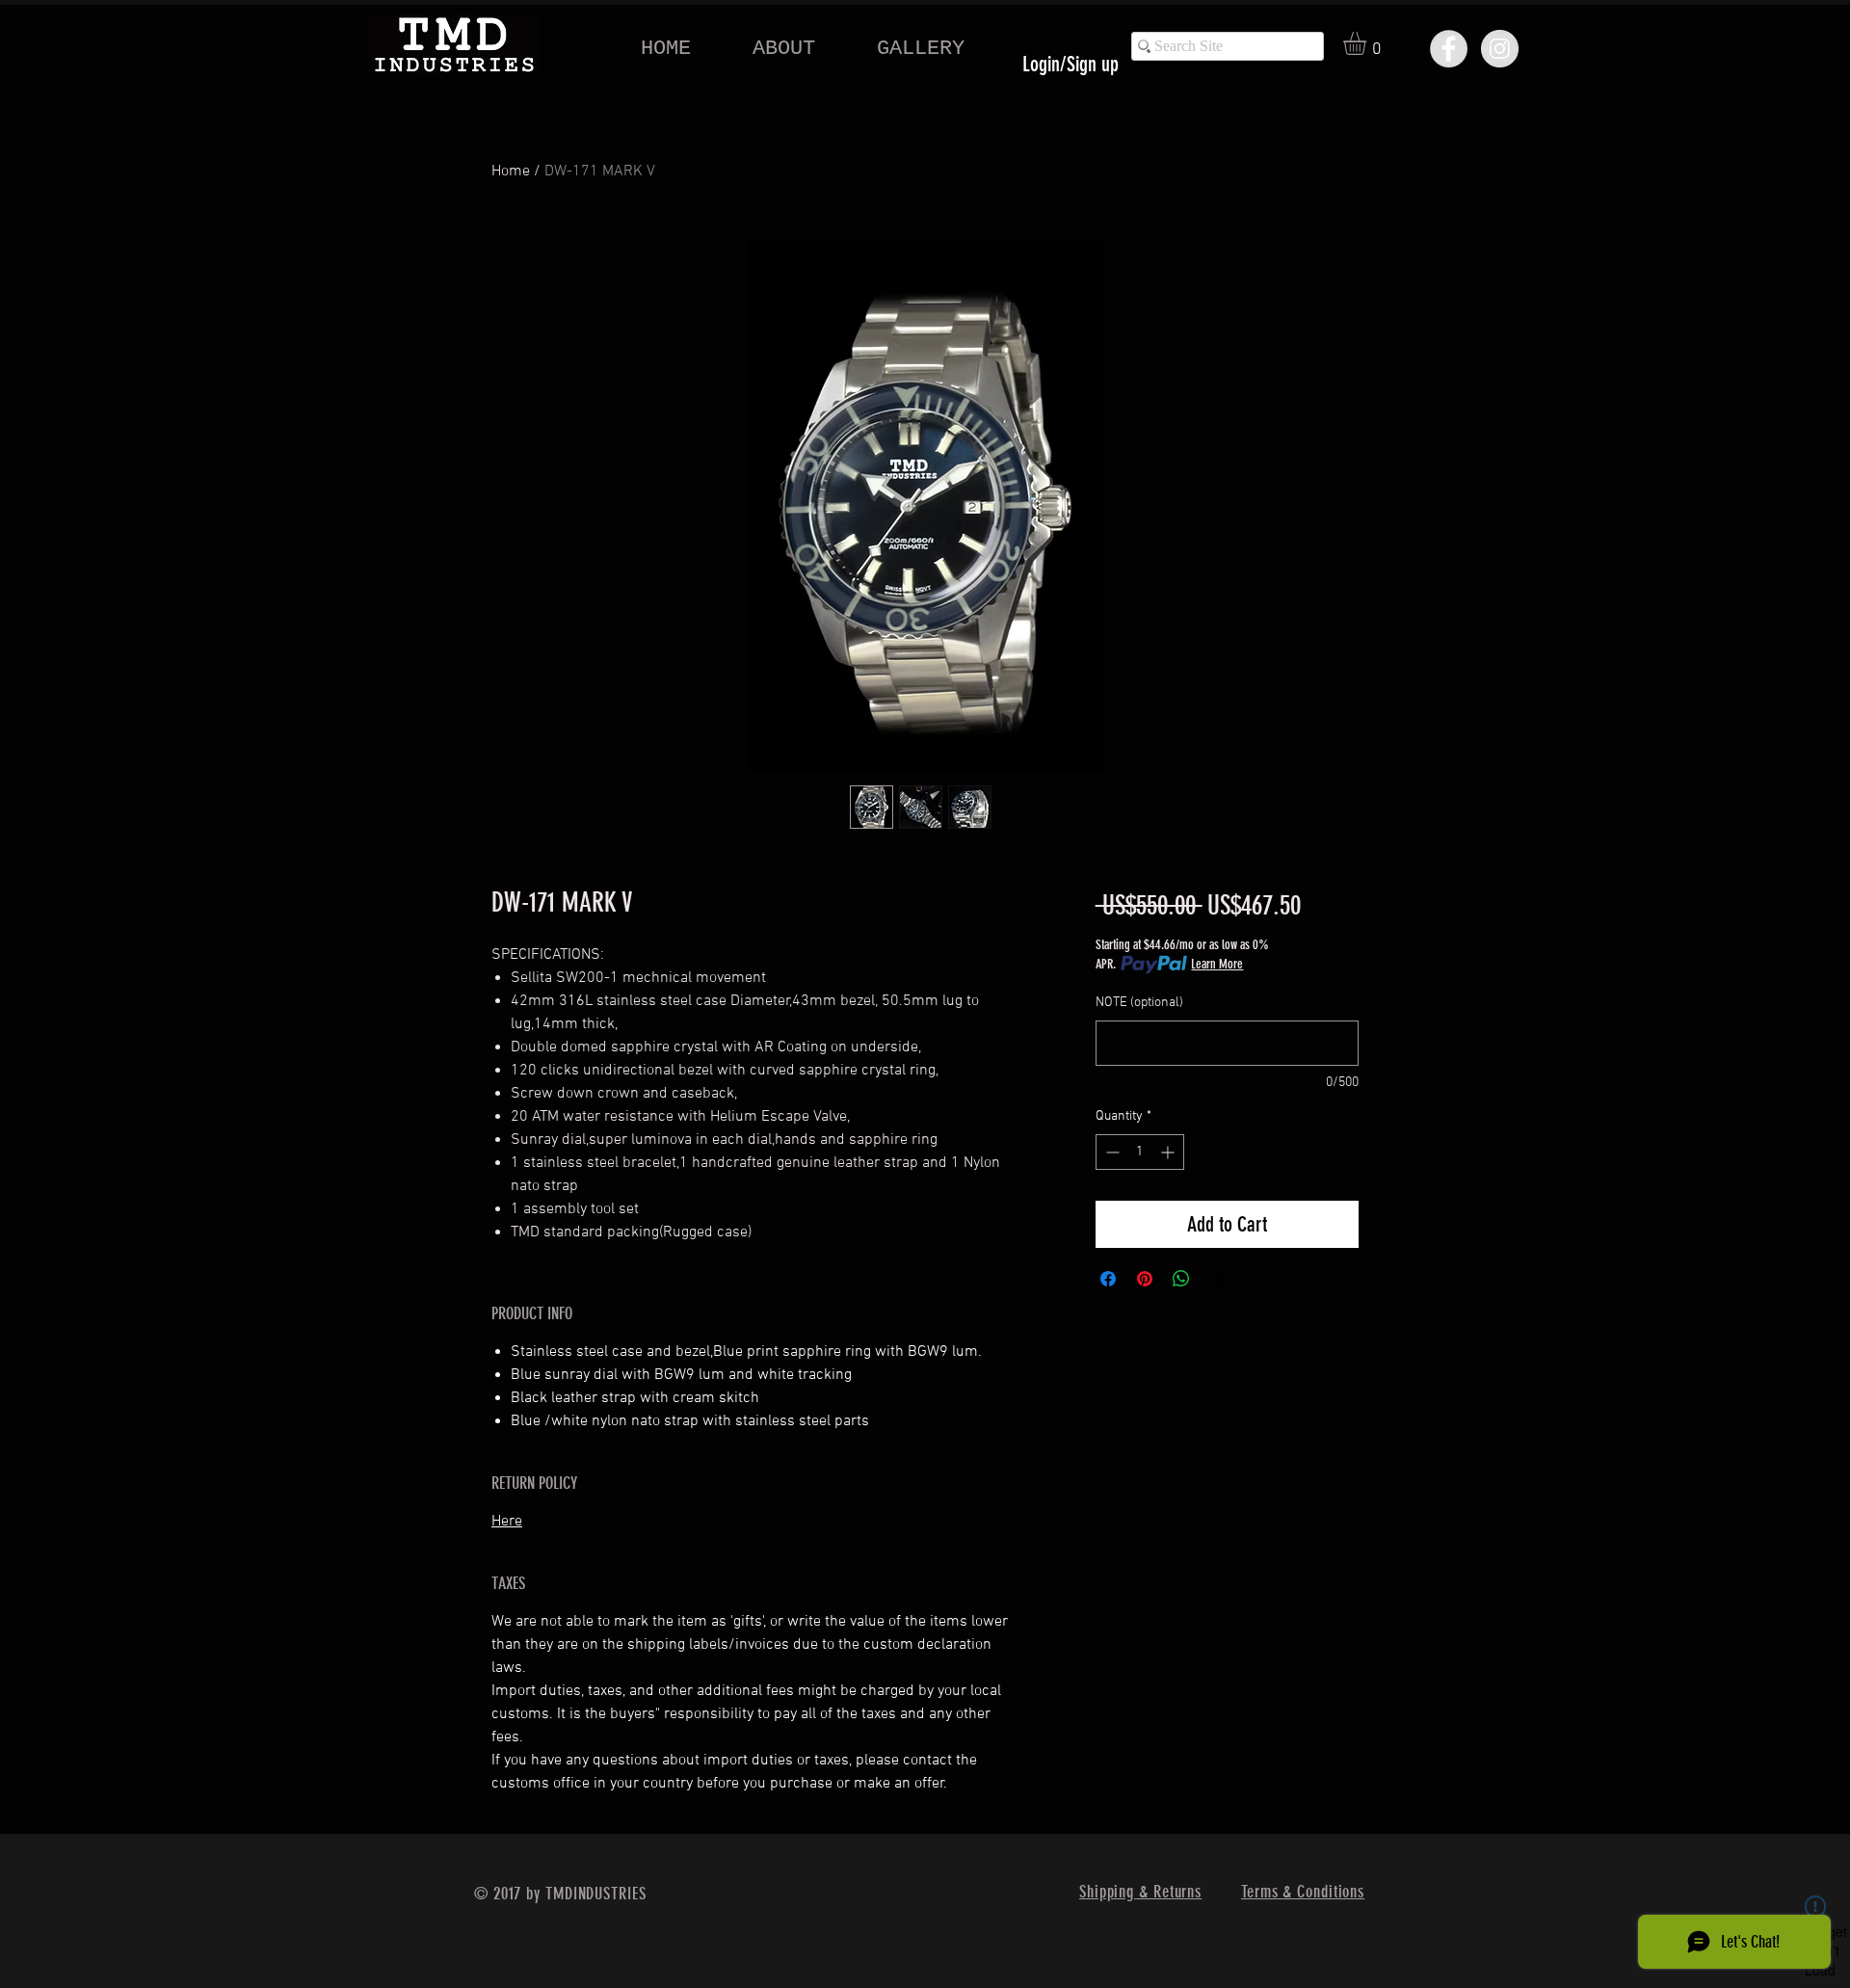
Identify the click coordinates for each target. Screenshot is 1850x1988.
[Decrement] (1110, 1152)
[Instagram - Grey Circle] (1500, 49)
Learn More (1217, 964)
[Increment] (1169, 1152)
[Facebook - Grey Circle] (1449, 49)
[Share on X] (1218, 1279)
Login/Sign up (1070, 64)
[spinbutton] (1140, 1152)
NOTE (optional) (1139, 1003)
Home (511, 172)
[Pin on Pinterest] (1145, 1279)
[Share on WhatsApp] (1181, 1279)
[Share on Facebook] (1108, 1279)
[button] (1368, 43)
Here (507, 1522)
